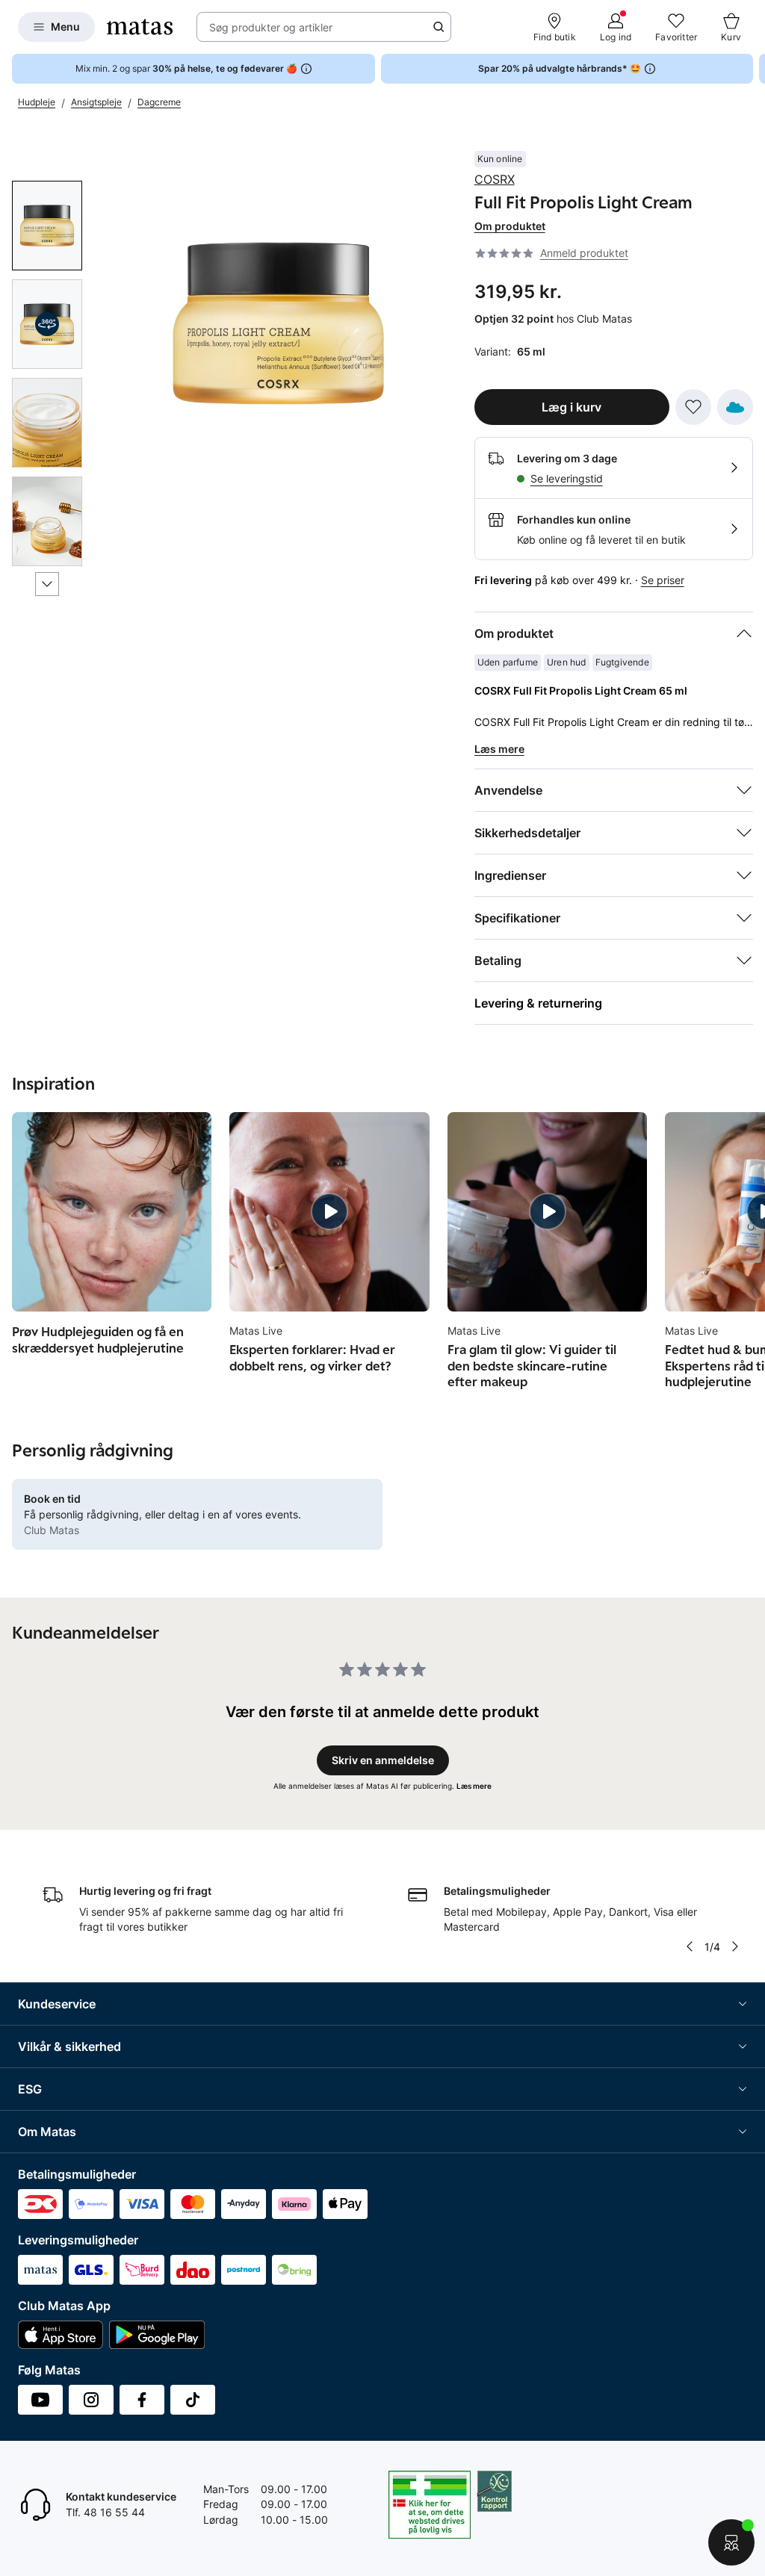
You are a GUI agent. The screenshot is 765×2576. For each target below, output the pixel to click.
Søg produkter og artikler (271, 27)
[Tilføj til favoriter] (693, 407)
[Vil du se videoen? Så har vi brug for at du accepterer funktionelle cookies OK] (278, 323)
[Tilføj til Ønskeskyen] (735, 407)
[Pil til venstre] (690, 1946)
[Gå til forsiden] (140, 27)
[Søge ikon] (439, 27)
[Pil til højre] (753, 69)
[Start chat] (731, 2542)
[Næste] (47, 584)
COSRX (495, 179)
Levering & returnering (538, 1003)
